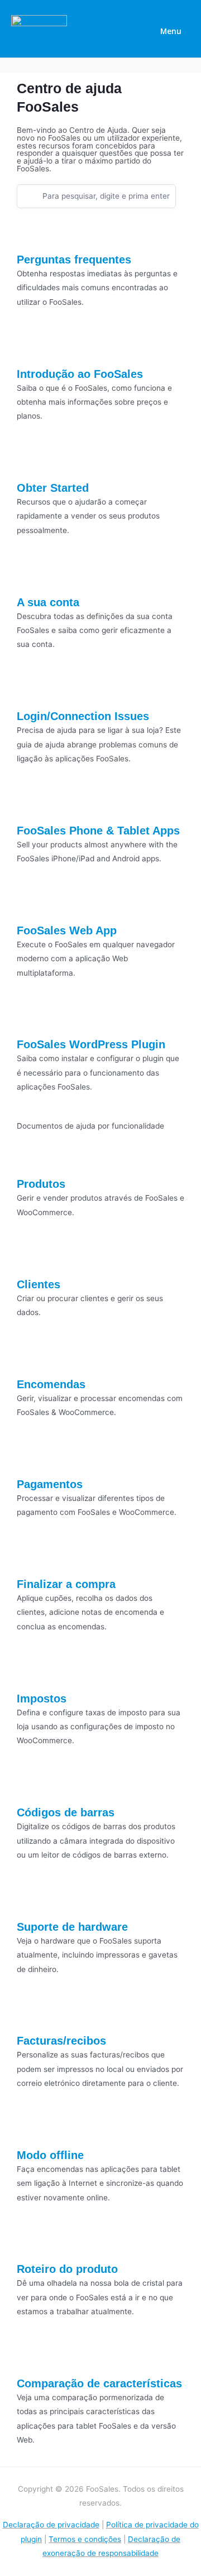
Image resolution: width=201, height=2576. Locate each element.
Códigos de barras (66, 1812)
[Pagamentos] (31, 1459)
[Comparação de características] (31, 2358)
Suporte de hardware (72, 1927)
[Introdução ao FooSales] (31, 348)
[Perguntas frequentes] (31, 234)
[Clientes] (31, 1258)
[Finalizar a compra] (31, 1558)
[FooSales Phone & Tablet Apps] (31, 804)
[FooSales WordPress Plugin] (31, 1019)
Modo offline (50, 2155)
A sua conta (48, 602)
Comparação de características (99, 2383)
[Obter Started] (31, 462)
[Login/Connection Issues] (31, 690)
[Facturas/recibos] (31, 2015)
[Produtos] (31, 1158)
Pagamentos (50, 1484)
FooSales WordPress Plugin (91, 1044)
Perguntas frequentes (74, 260)
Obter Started (53, 488)
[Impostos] (31, 1672)
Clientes (39, 1284)
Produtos (41, 1184)
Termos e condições (85, 2539)
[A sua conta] (31, 576)
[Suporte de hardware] (31, 1901)
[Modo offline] (31, 2129)
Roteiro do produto (67, 2269)
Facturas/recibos (61, 2041)
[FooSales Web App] (31, 905)
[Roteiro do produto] (31, 2243)
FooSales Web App (67, 930)
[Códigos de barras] (31, 1787)
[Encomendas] (31, 1358)
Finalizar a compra (66, 1584)
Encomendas (51, 1384)
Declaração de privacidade (51, 2525)
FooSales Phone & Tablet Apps (98, 831)
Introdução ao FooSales (80, 374)
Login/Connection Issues (83, 716)
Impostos (42, 1699)
